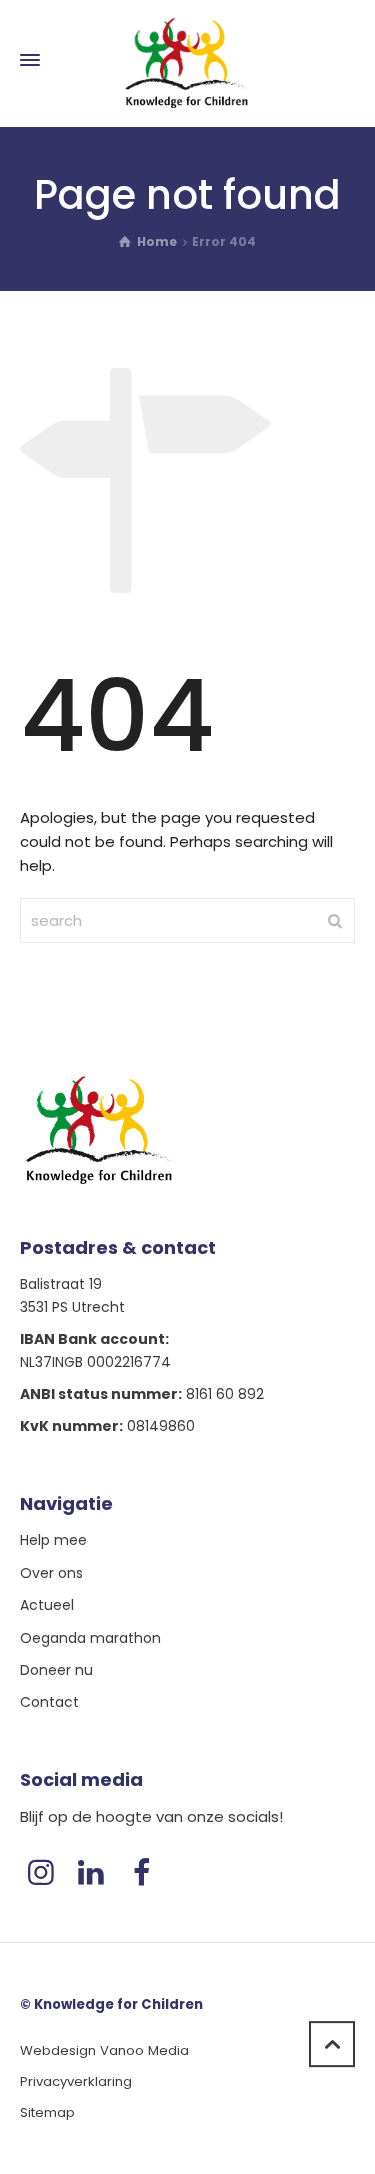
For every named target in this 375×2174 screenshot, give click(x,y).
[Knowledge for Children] (187, 60)
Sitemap (47, 2112)
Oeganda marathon (90, 1638)
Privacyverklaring (76, 2081)
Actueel (47, 1605)
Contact (49, 1702)
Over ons (51, 1573)
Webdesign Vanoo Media (104, 2050)
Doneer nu (56, 1670)
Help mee (53, 1540)
